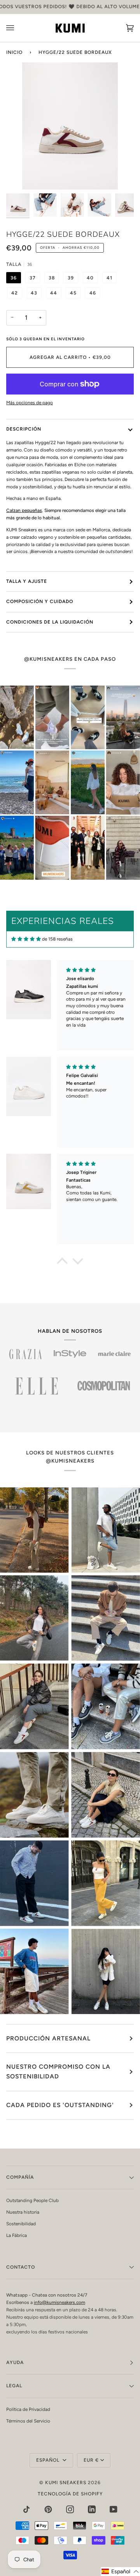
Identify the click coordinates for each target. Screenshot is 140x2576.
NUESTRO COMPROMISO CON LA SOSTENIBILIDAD (58, 2071)
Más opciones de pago (30, 403)
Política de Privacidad (28, 2409)
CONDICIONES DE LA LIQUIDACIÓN (50, 622)
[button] (62, 1263)
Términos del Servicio (28, 2421)
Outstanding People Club (32, 2200)
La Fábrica (17, 2235)
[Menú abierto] (18, 28)
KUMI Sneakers (66, 2483)
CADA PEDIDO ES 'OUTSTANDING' (60, 2105)
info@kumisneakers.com (59, 2302)
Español (49, 2460)
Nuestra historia (23, 2212)
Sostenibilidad (21, 2224)
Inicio (14, 52)
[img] (26, 939)
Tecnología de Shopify (70, 2494)
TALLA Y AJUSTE (27, 581)
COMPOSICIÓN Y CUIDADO (40, 601)
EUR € (91, 2460)
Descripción (24, 429)
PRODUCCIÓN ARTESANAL (48, 2038)
